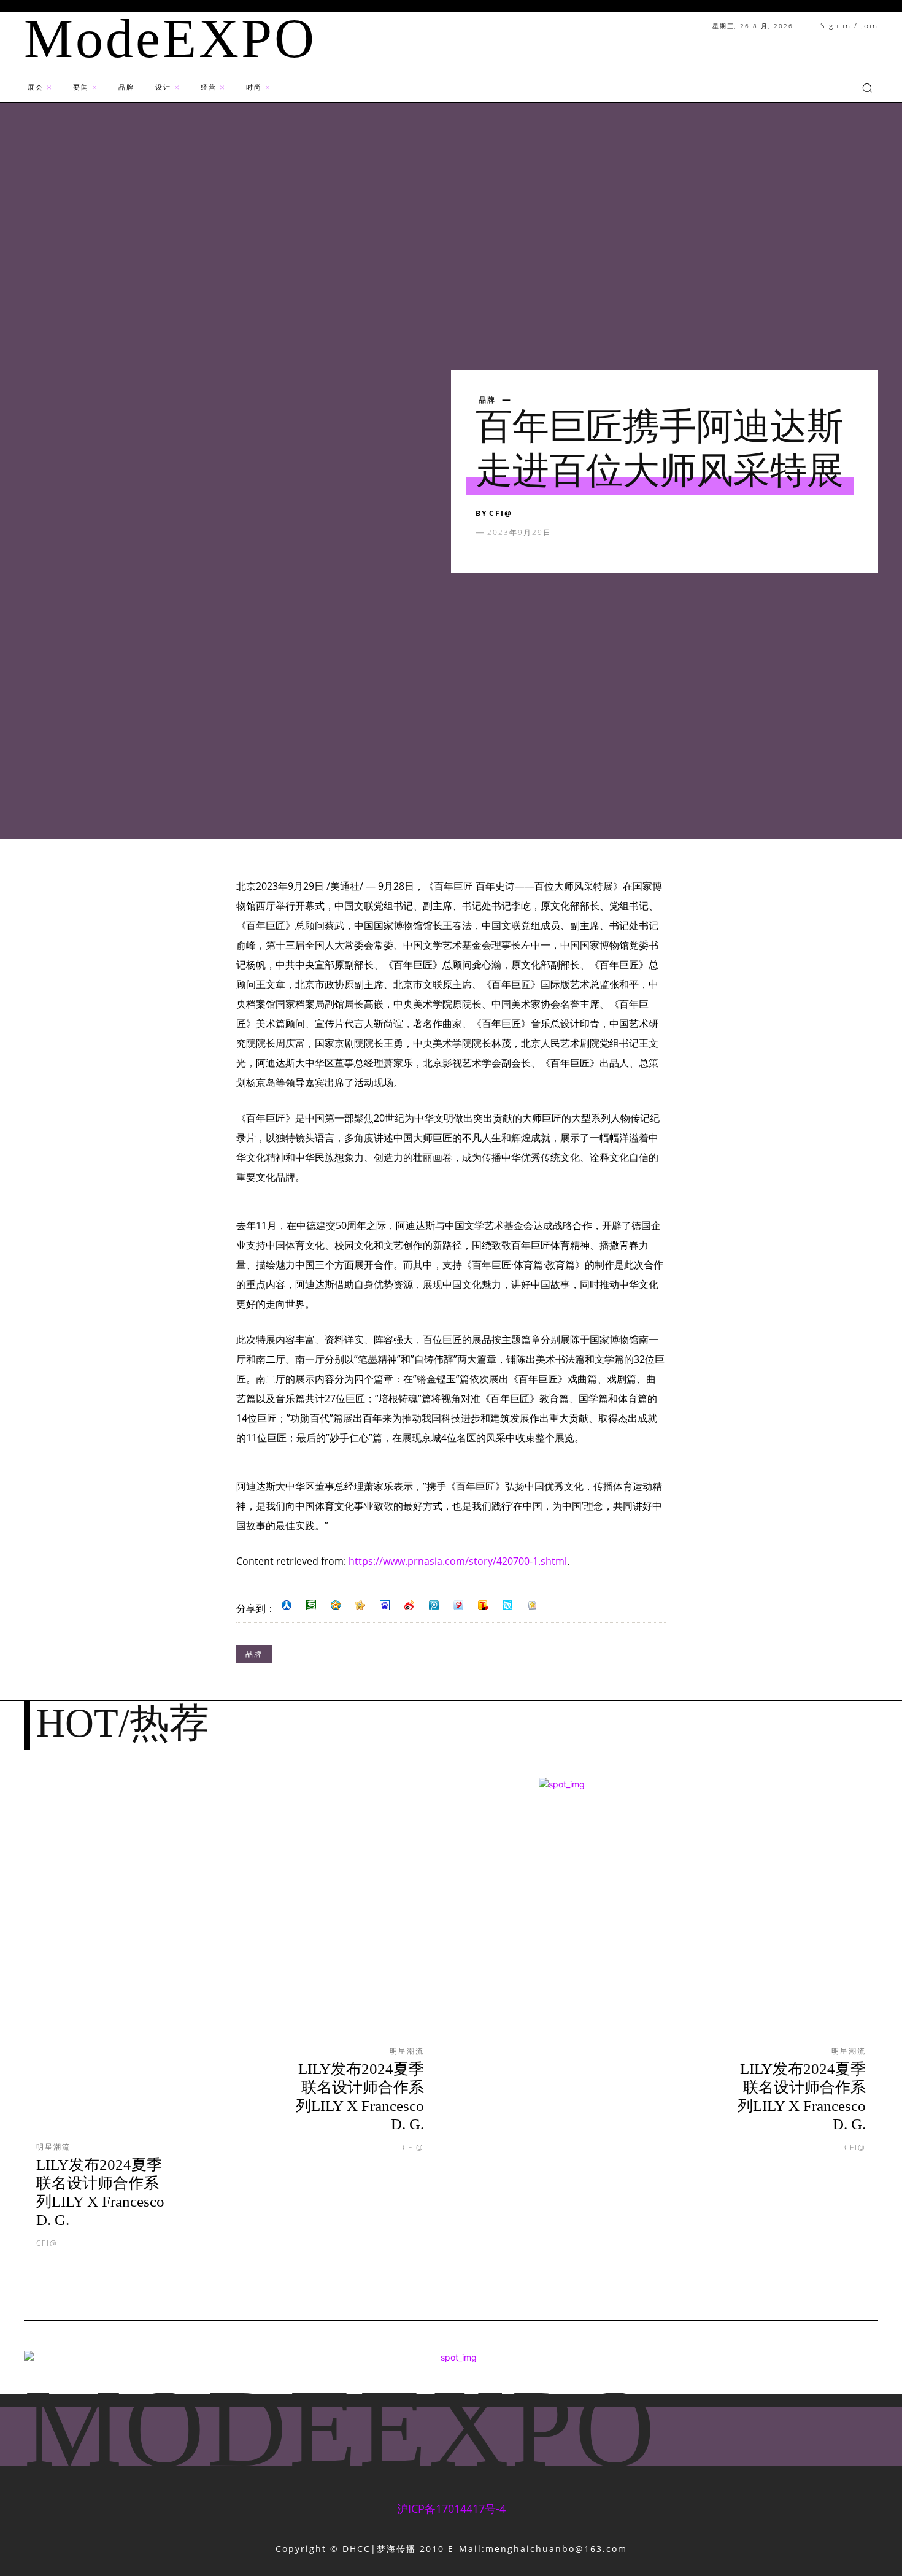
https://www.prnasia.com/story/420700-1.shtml (458, 1561)
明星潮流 (53, 2147)
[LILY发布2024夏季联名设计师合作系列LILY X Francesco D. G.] (120, 1969)
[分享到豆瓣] (311, 1605)
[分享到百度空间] (385, 1605)
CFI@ (501, 513)
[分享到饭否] (507, 1605)
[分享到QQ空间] (336, 1605)
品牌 (487, 400)
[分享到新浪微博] (409, 1605)
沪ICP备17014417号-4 (451, 2509)
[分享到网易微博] (458, 1605)
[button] (867, 88)
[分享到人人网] (287, 1605)
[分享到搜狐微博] (483, 1605)
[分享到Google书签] (532, 1605)
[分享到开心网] (360, 1605)
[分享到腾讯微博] (434, 1605)
